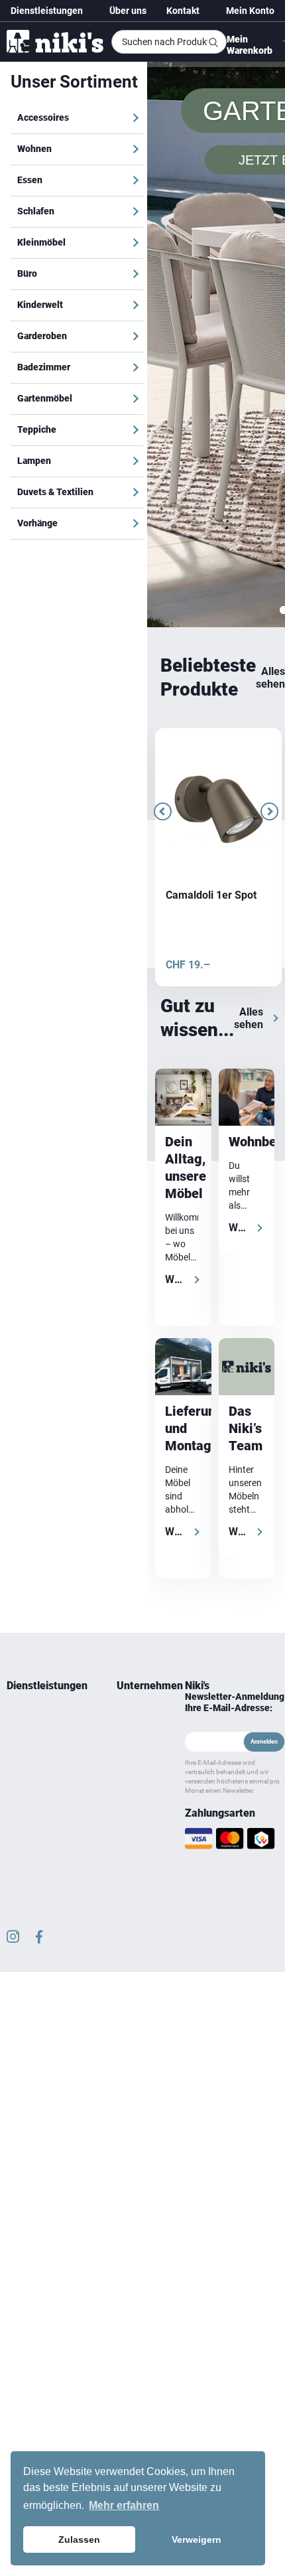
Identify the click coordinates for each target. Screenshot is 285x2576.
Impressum (137, 1577)
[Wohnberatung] (247, 831)
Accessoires (43, 117)
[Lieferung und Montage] (183, 1100)
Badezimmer (44, 367)
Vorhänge (37, 523)
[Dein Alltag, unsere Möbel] (183, 831)
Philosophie (138, 1497)
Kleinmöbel (41, 242)
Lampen (34, 461)
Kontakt (183, 11)
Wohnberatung (33, 1450)
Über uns (128, 11)
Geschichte (136, 1466)
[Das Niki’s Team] (247, 1100)
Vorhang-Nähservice (43, 1545)
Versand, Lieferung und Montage (133, 1617)
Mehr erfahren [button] (124, 2505)
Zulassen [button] (79, 2539)
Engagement (138, 1481)
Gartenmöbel (45, 398)
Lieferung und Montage (31, 1474)
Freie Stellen (129, 1521)
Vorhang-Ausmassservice (36, 1521)
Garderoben (42, 336)
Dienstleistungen (47, 11)
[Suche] (213, 42)
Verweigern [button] (197, 2539)
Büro (27, 273)
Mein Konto (250, 11)
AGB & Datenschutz (138, 1553)
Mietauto (23, 1497)
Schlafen (36, 211)
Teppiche (37, 429)
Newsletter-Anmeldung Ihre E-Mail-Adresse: (235, 1436)
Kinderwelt (40, 305)
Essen (30, 180)
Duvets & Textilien (55, 492)
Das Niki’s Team (246, 1162)
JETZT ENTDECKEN (215, 113)
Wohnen (34, 149)
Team (127, 1450)
